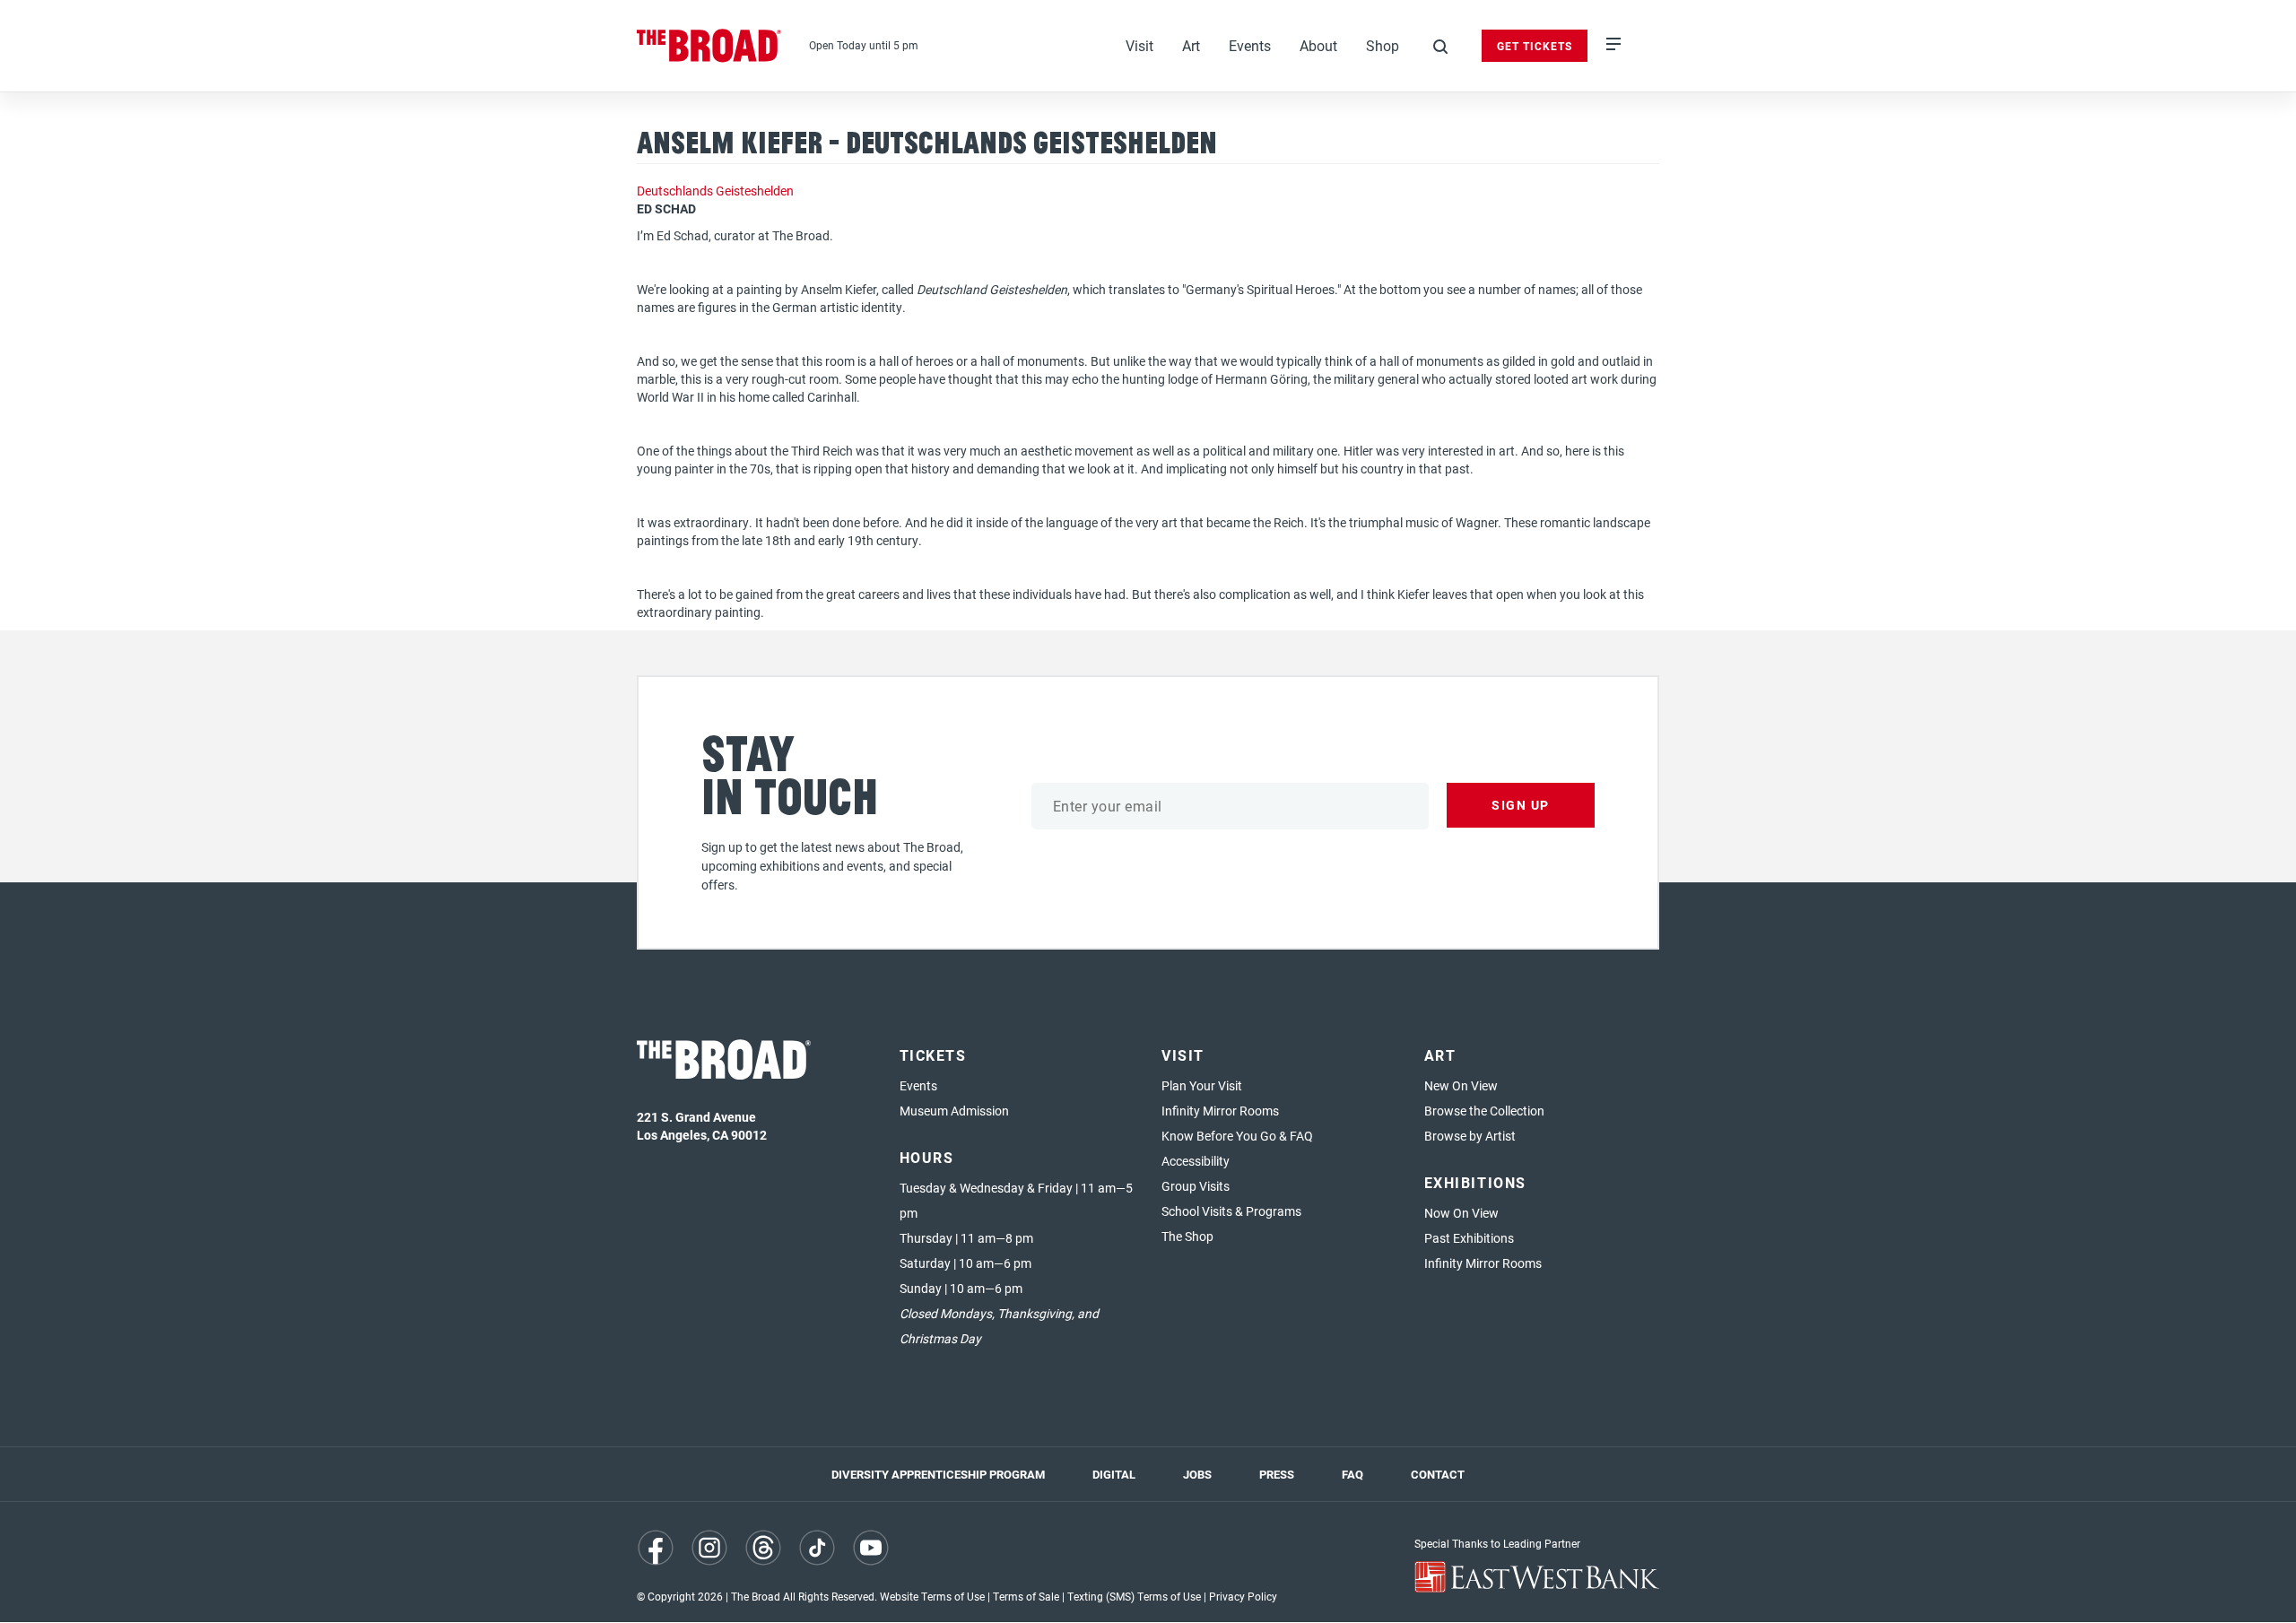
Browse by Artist (1470, 1136)
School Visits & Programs (1231, 1211)
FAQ (1352, 1474)
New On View (1461, 1085)
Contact (1438, 1474)
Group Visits (1196, 1186)
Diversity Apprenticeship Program (938, 1474)
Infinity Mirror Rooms (1220, 1111)
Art (1191, 45)
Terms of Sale (1026, 1596)
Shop (1383, 45)
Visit (1139, 45)
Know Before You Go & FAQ (1237, 1136)
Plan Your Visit (1202, 1085)
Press (1277, 1474)
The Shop (1187, 1236)
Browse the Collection (1484, 1111)
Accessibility (1196, 1161)
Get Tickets (1535, 46)
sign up (1521, 805)
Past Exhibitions (1469, 1238)
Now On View (1461, 1213)
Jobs (1197, 1474)
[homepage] (709, 46)
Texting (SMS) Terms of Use (1134, 1596)
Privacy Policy (1243, 1596)
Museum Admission (954, 1111)
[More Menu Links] (1613, 46)
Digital (1114, 1474)
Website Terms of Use (932, 1596)
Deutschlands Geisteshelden (715, 191)
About (1318, 45)
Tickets (933, 1055)
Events (1250, 45)
